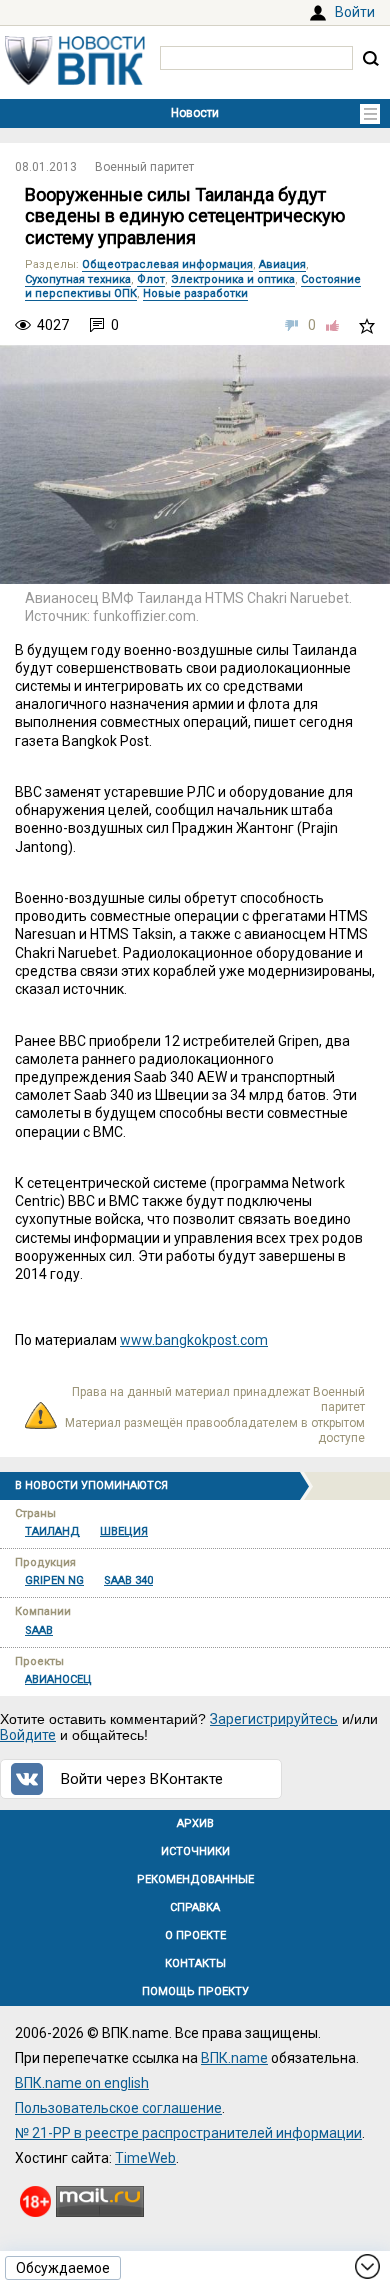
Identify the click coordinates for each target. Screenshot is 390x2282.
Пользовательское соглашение (118, 2108)
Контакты (195, 1963)
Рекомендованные (195, 1879)
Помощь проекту (195, 1991)
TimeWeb (145, 2158)
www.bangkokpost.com (194, 1340)
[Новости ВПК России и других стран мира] (75, 80)
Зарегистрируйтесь (274, 1719)
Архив (195, 1823)
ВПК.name (234, 2058)
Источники (195, 1851)
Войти (355, 12)
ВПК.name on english (82, 2083)
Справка (195, 1907)
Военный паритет (144, 167)
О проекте (195, 1935)
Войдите (28, 1735)
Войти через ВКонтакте (142, 1779)
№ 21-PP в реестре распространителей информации (188, 2133)
